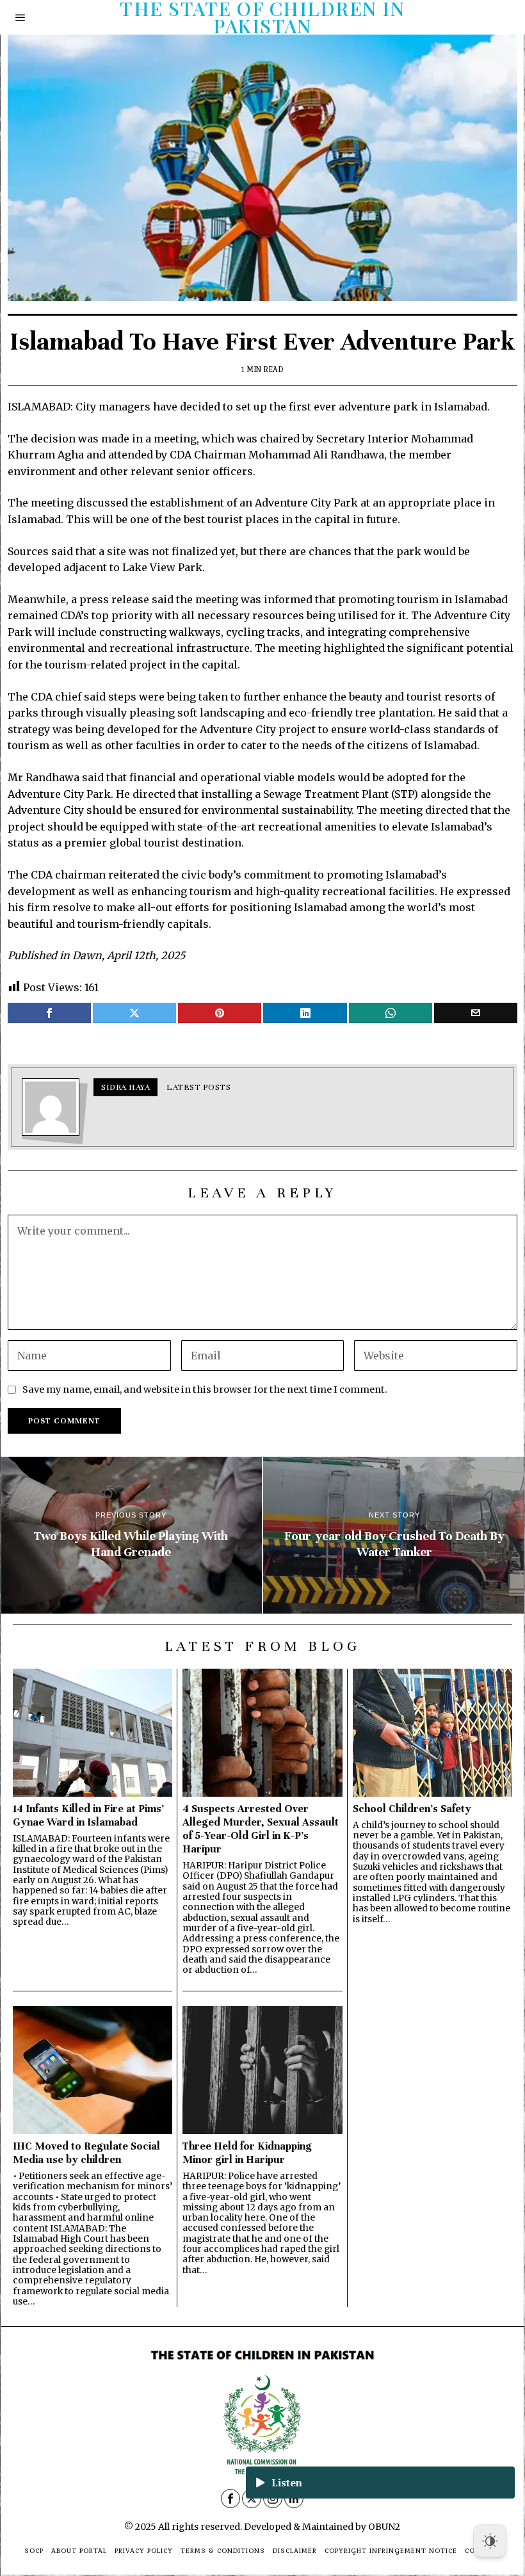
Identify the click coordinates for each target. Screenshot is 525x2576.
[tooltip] (49, 1013)
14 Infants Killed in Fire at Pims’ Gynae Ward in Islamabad (88, 1815)
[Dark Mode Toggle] (490, 2541)
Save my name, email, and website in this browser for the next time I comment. (205, 1389)
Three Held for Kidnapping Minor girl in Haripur (247, 2153)
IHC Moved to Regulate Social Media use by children (86, 2153)
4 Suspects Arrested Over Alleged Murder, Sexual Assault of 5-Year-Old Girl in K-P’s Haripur (261, 1829)
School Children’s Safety (412, 1809)
